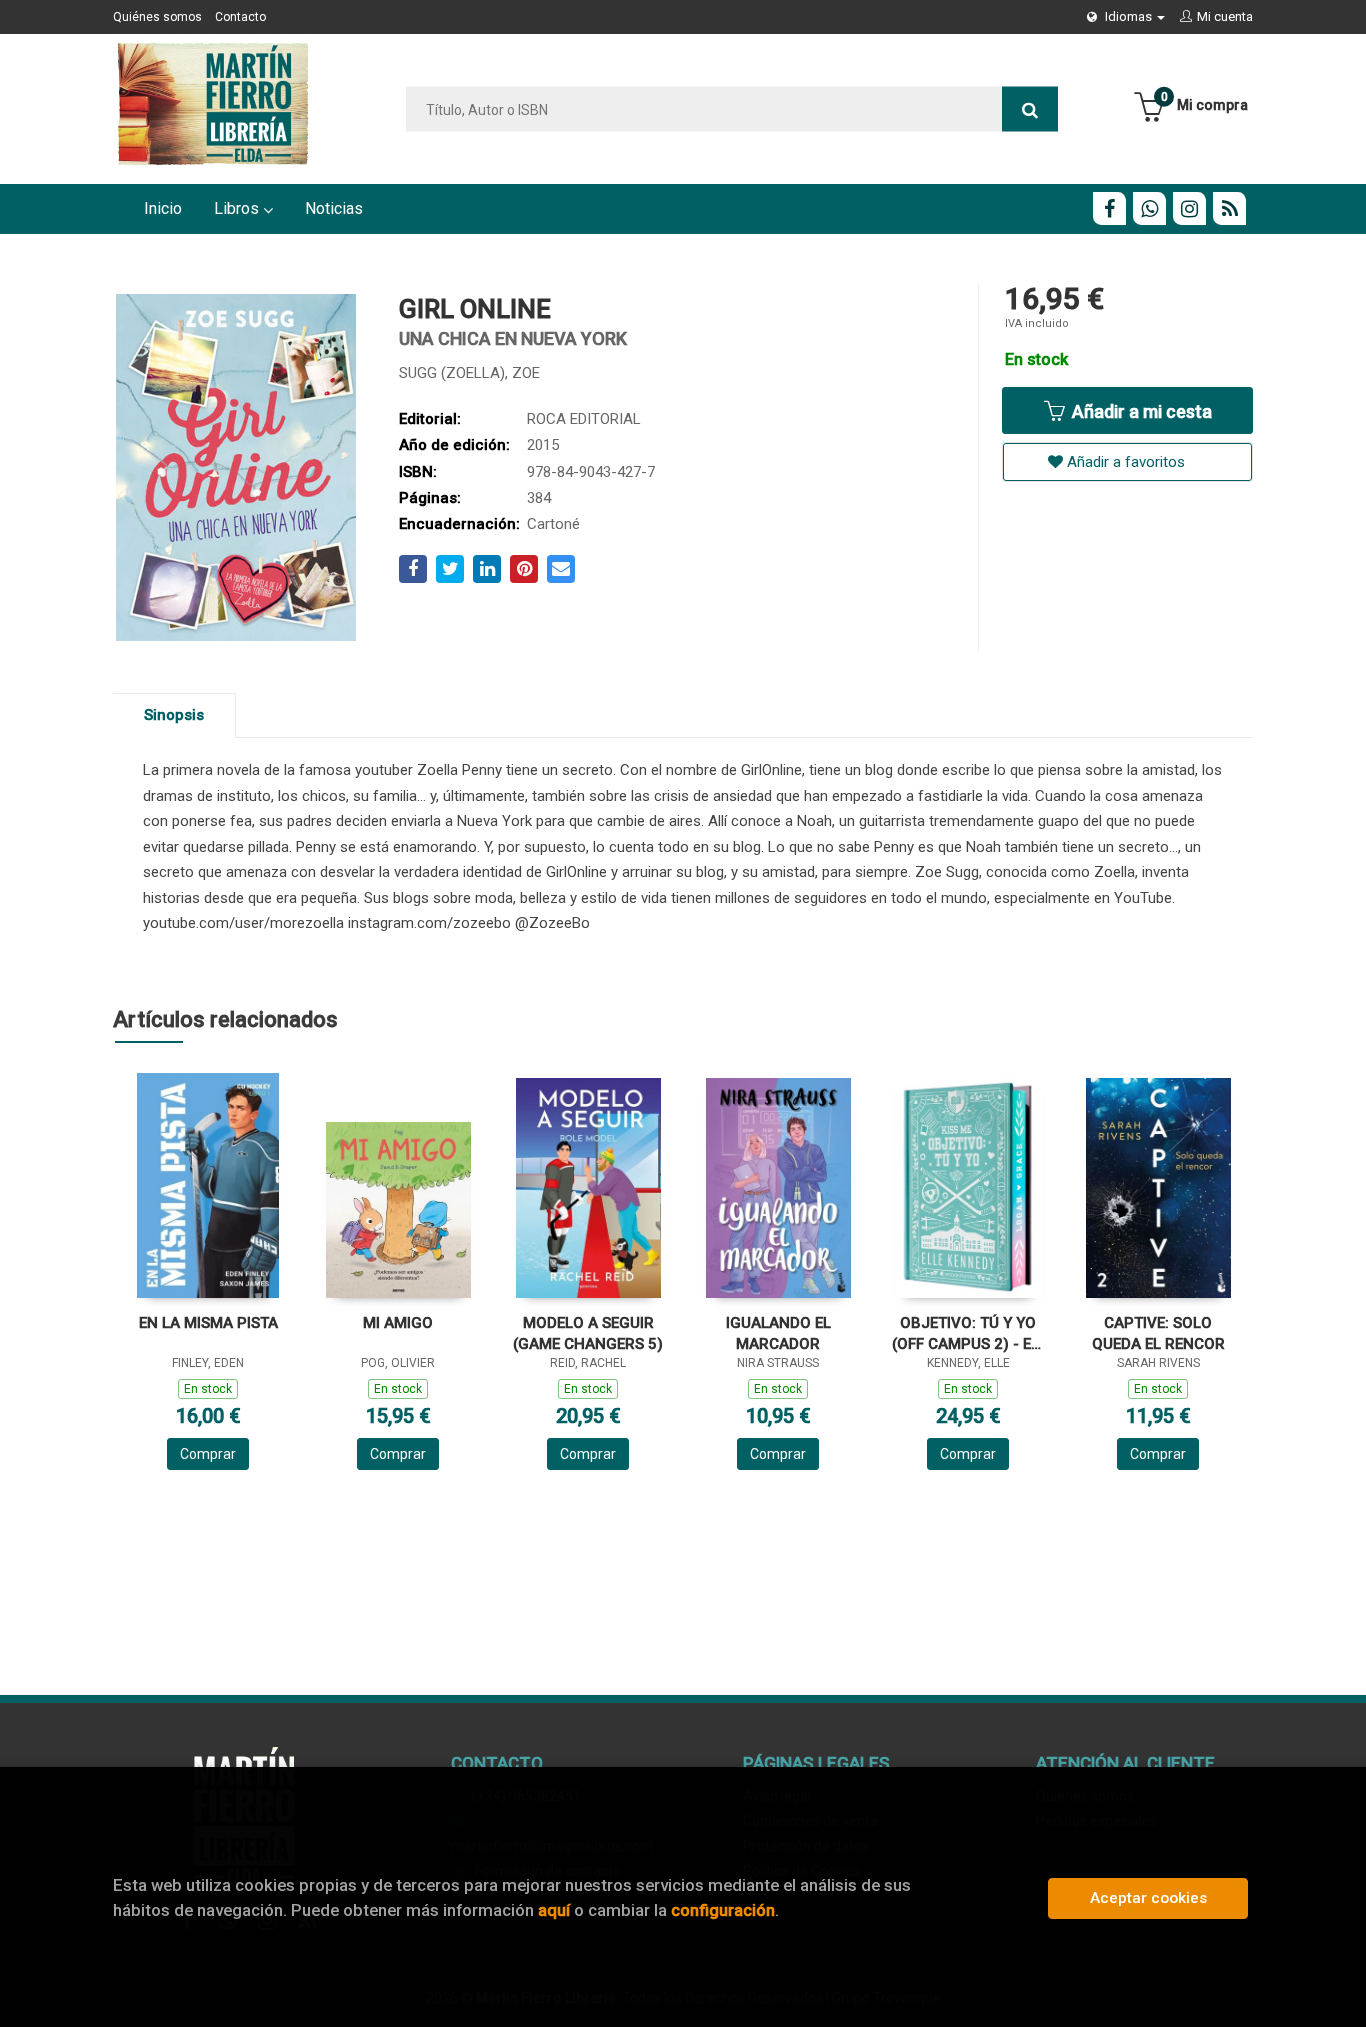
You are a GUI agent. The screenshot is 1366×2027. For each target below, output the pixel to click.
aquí (554, 1910)
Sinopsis (174, 715)
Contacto (240, 17)
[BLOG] (1229, 208)
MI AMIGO (398, 1323)
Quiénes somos (157, 17)
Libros (238, 208)
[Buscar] (1030, 109)
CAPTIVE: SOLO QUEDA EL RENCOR (1158, 1333)
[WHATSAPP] (1149, 208)
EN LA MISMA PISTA (208, 1323)
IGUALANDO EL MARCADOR (778, 1333)
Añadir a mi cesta (1140, 411)
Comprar (208, 1454)
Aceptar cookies (1148, 1898)
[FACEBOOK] (1109, 208)
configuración (723, 1910)
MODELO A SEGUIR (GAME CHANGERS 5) (588, 1333)
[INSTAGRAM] (1189, 208)
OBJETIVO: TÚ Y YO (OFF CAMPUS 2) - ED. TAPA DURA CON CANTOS (968, 1333)
